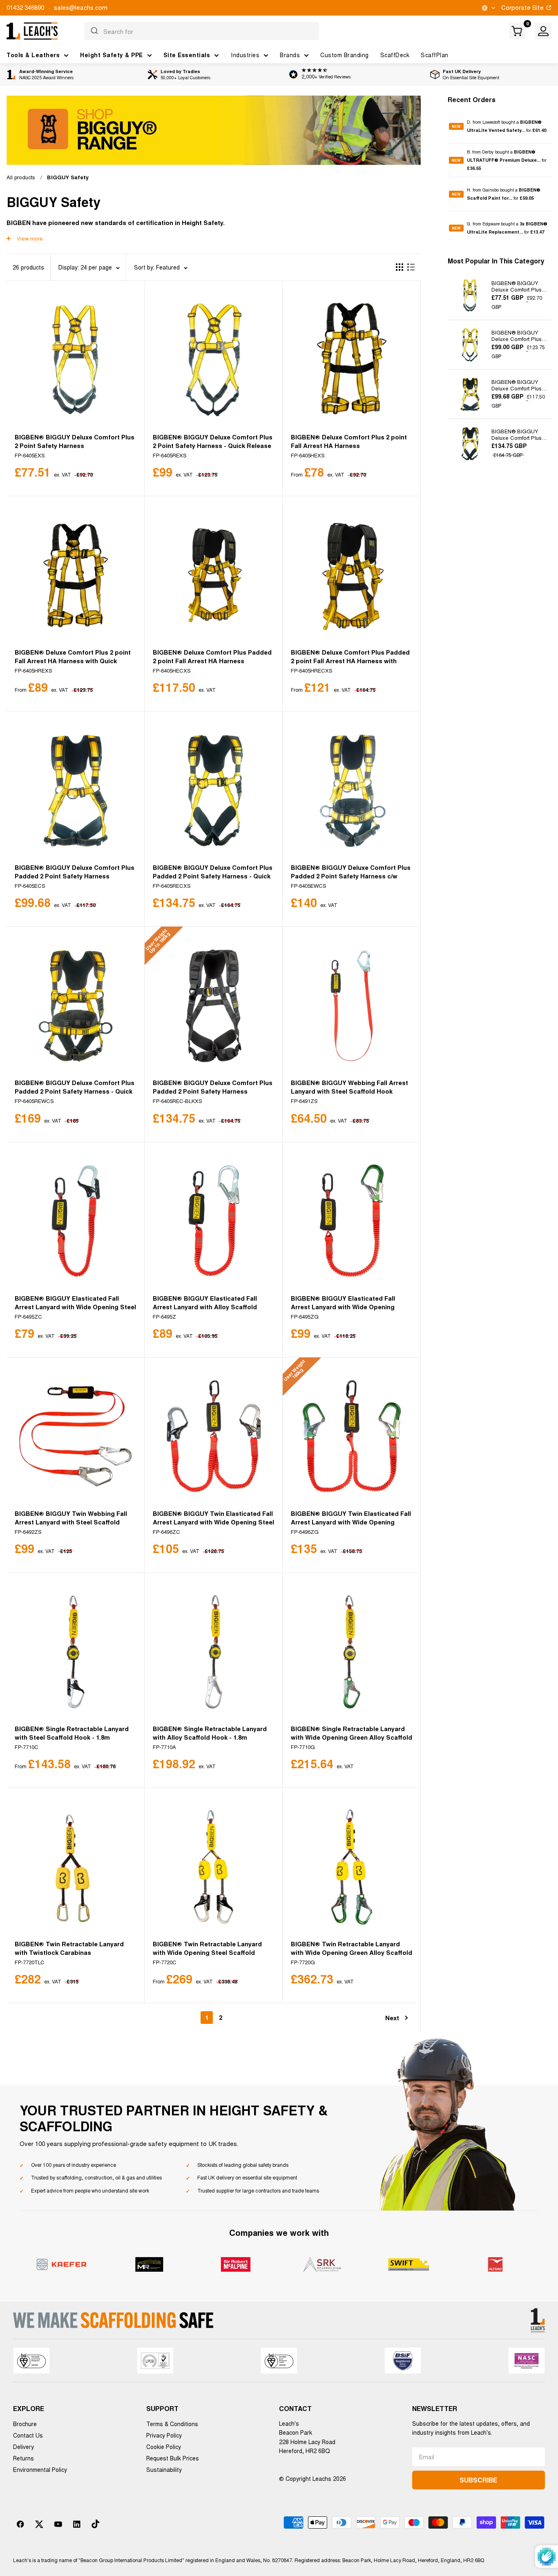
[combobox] (202, 31)
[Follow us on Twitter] (39, 2524)
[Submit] (94, 31)
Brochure (25, 2424)
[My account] (543, 31)
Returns (23, 2458)
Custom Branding (345, 55)
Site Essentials (187, 55)
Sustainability (164, 2469)
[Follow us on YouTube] (58, 2524)
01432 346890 (25, 7)
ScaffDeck (395, 55)
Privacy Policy (164, 2435)
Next (392, 2018)
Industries (245, 55)
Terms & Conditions (172, 2424)
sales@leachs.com (81, 7)
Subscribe (478, 2480)
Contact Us (28, 2435)
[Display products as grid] (400, 267)
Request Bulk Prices (173, 2458)
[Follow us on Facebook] (20, 2524)
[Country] (488, 8)
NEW (456, 126)
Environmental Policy (40, 2469)
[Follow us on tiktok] (96, 2524)
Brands (290, 55)
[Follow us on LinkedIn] (77, 2524)
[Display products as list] (411, 267)
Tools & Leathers (33, 55)
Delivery (23, 2447)
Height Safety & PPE (112, 55)
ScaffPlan (435, 55)
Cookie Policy (164, 2447)
